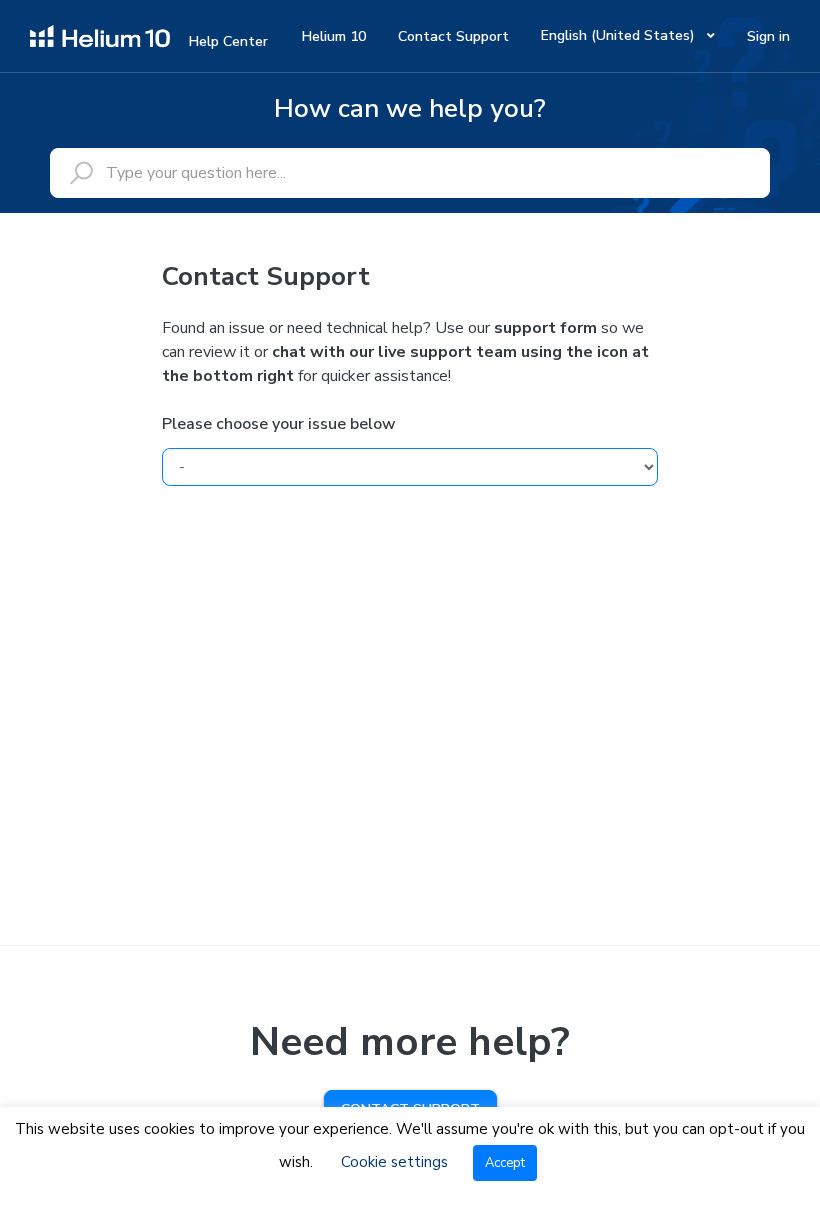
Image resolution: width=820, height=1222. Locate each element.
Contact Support (453, 36)
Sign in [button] (768, 36)
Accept (505, 1163)
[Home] (100, 34)
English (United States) (620, 35)
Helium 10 (334, 36)
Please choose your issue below (279, 424)
